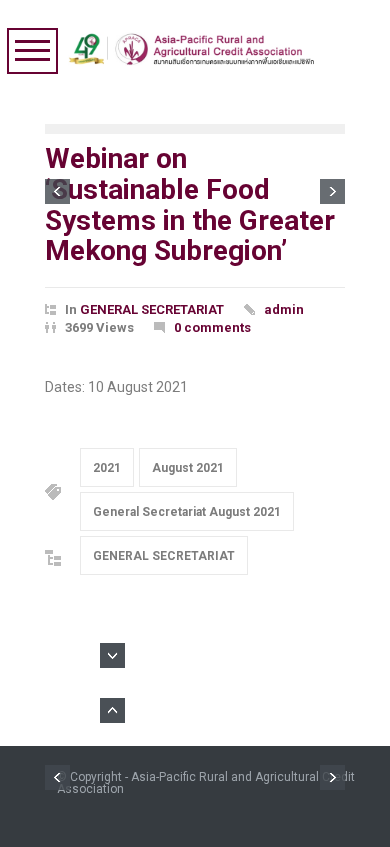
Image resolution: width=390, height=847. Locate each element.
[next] (332, 191)
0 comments (212, 327)
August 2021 (188, 468)
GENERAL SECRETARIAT (152, 309)
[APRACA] (196, 44)
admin (284, 309)
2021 (107, 468)
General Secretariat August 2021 (187, 512)
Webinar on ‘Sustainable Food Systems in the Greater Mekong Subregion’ (190, 204)
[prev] (57, 191)
